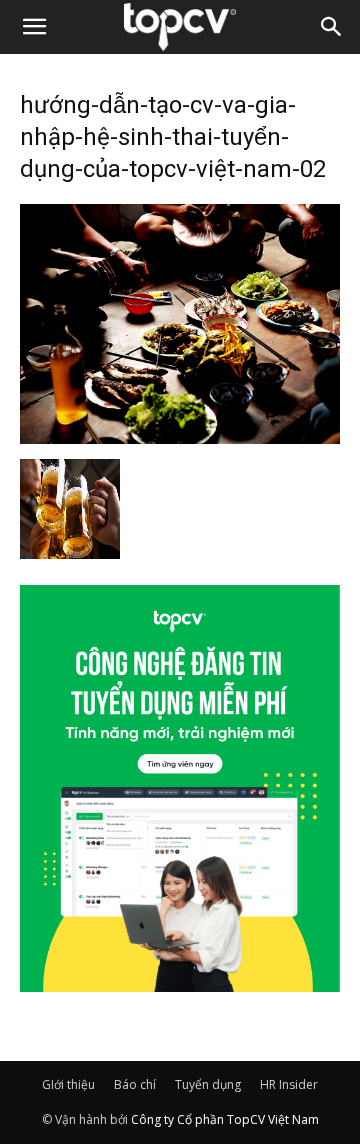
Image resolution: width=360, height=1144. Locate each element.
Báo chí (135, 1084)
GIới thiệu (68, 1084)
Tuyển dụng (208, 1084)
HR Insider (289, 1084)
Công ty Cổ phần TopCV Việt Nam (225, 1119)
